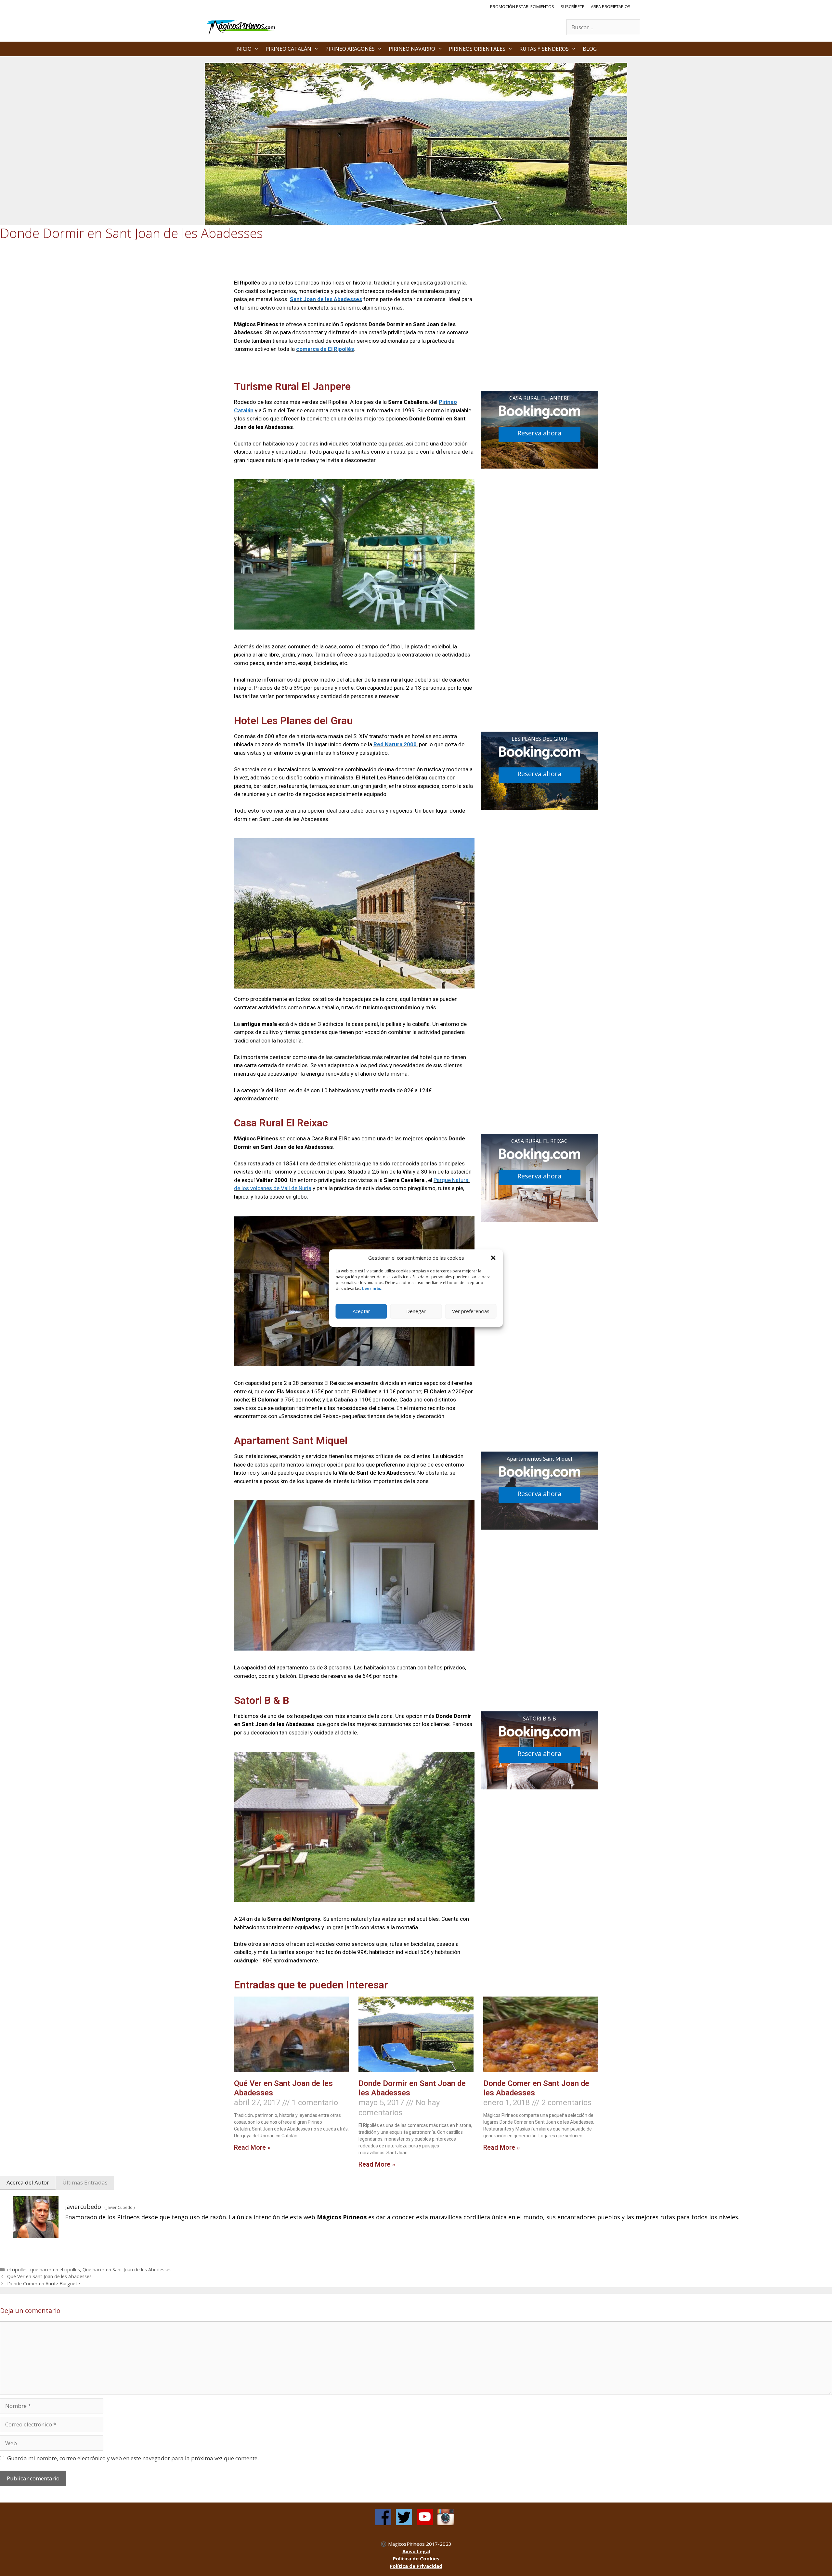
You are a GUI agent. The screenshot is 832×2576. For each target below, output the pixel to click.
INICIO (243, 49)
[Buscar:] (603, 27)
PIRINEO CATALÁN (288, 49)
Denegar (416, 1311)
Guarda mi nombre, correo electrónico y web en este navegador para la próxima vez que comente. (133, 2458)
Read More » (252, 2147)
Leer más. (372, 1288)
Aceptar (361, 1311)
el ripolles (17, 2270)
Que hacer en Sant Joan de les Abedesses (127, 2270)
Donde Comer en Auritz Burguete (44, 2284)
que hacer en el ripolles (55, 2270)
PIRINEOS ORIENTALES (477, 49)
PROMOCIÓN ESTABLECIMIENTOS (522, 7)
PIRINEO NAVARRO (412, 49)
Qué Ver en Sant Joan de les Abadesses (49, 2276)
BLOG (590, 49)
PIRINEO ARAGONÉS (350, 49)
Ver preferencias (471, 1311)
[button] (493, 1258)
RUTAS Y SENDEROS (544, 49)
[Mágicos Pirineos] (242, 27)
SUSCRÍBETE (572, 7)
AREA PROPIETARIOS (611, 7)
